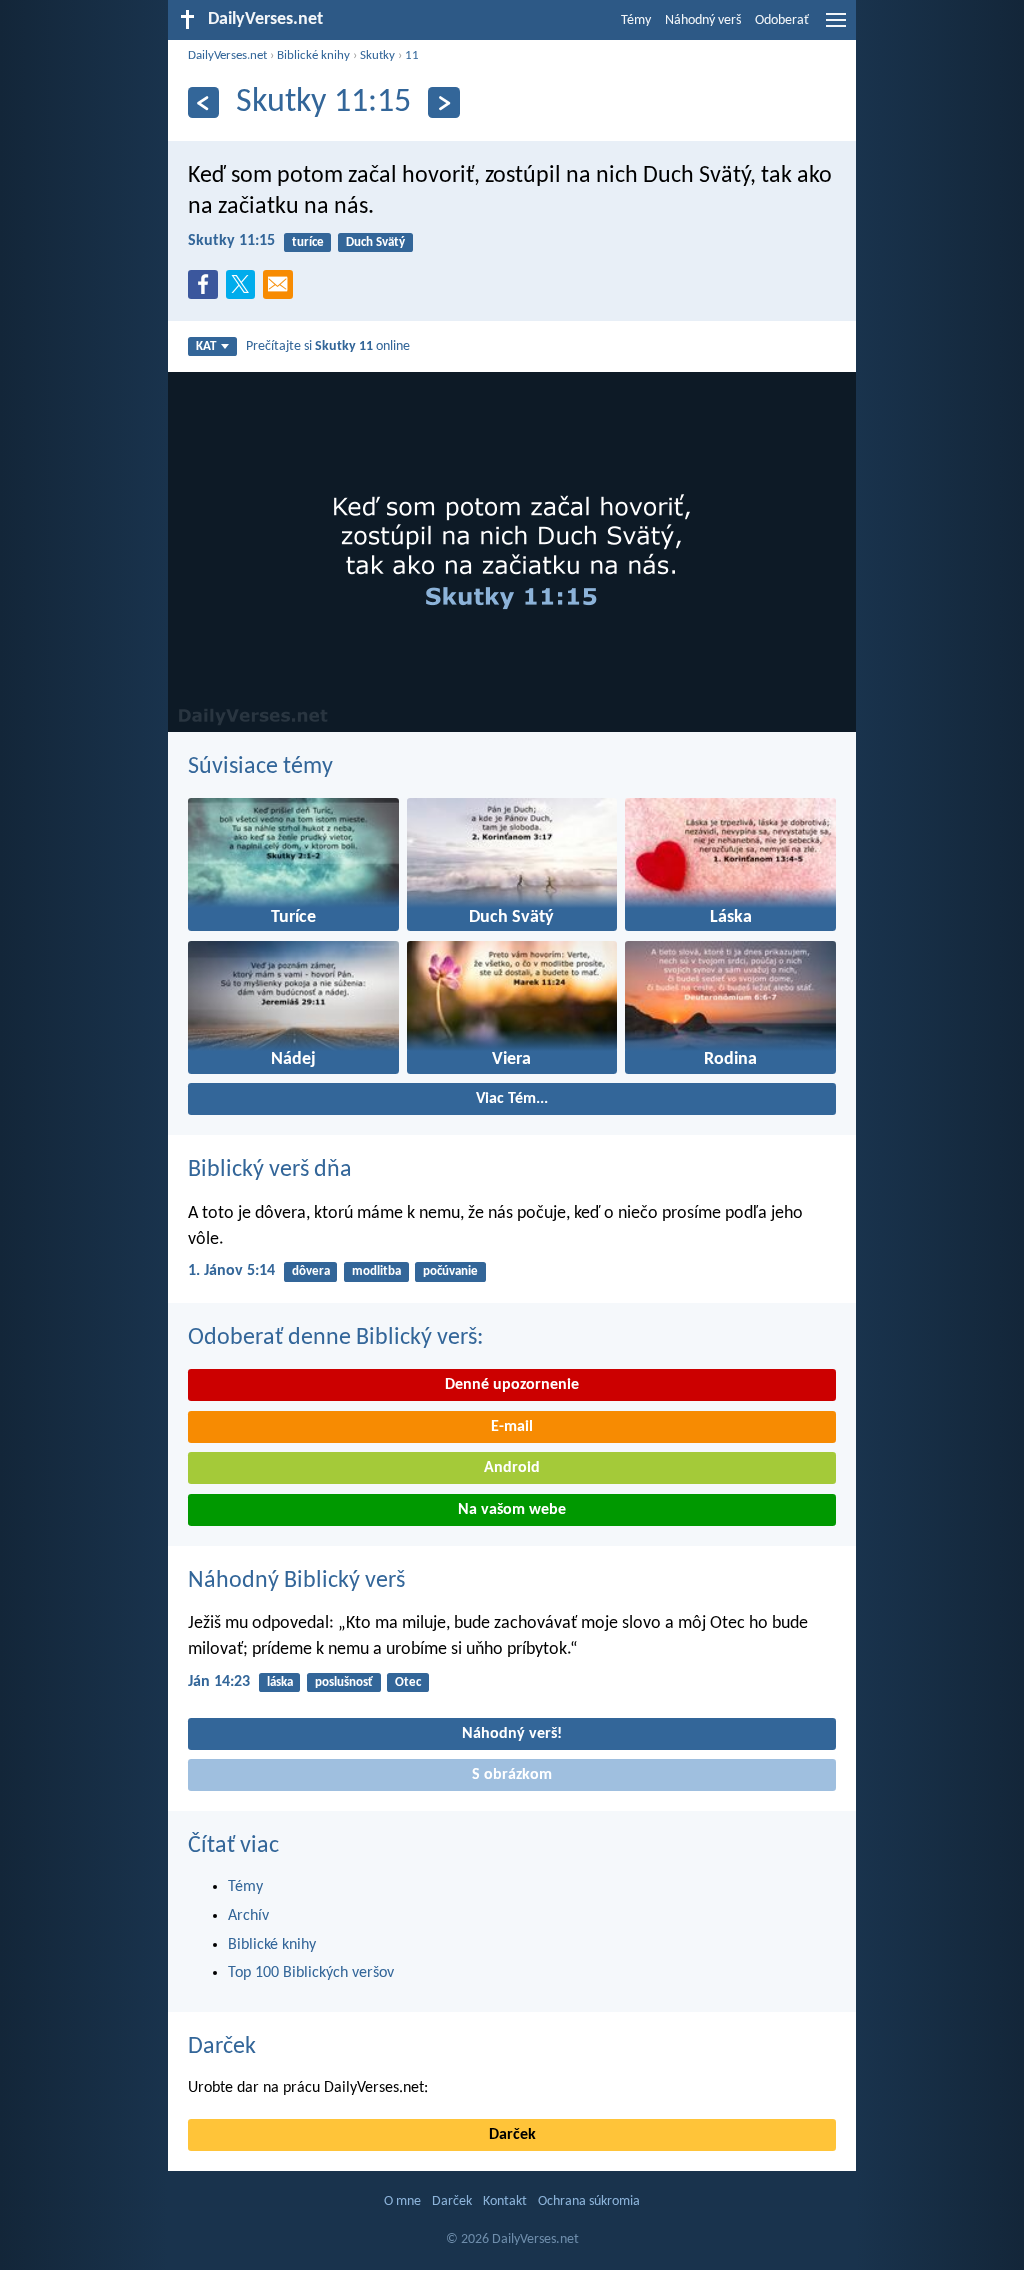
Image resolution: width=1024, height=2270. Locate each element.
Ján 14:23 (219, 1682)
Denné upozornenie (512, 1385)
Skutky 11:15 (231, 241)
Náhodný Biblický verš (296, 1581)
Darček (222, 2047)
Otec (408, 1682)
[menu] (836, 28)
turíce (308, 242)
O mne (402, 2201)
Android (512, 1468)
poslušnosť (344, 1682)
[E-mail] (282, 290)
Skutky (377, 55)
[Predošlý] (203, 102)
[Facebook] (207, 290)
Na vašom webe (512, 1510)
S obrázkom (512, 1775)
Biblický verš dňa (270, 1170)
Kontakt (505, 2201)
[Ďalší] (443, 102)
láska (280, 1682)
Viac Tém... (512, 1099)
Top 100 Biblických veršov (311, 1973)
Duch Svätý (375, 242)
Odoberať (782, 20)
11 (412, 55)
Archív (248, 1916)
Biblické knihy (313, 55)
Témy (636, 20)
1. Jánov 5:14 (231, 1271)
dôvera (311, 1271)
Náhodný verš (703, 20)
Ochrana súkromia (589, 2201)
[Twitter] (245, 290)
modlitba (376, 1271)
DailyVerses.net (227, 55)
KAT (206, 346)
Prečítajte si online (328, 346)
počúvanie (450, 1271)
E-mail (512, 1427)
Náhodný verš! (512, 1734)
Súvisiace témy (260, 767)
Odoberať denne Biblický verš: (335, 1338)
